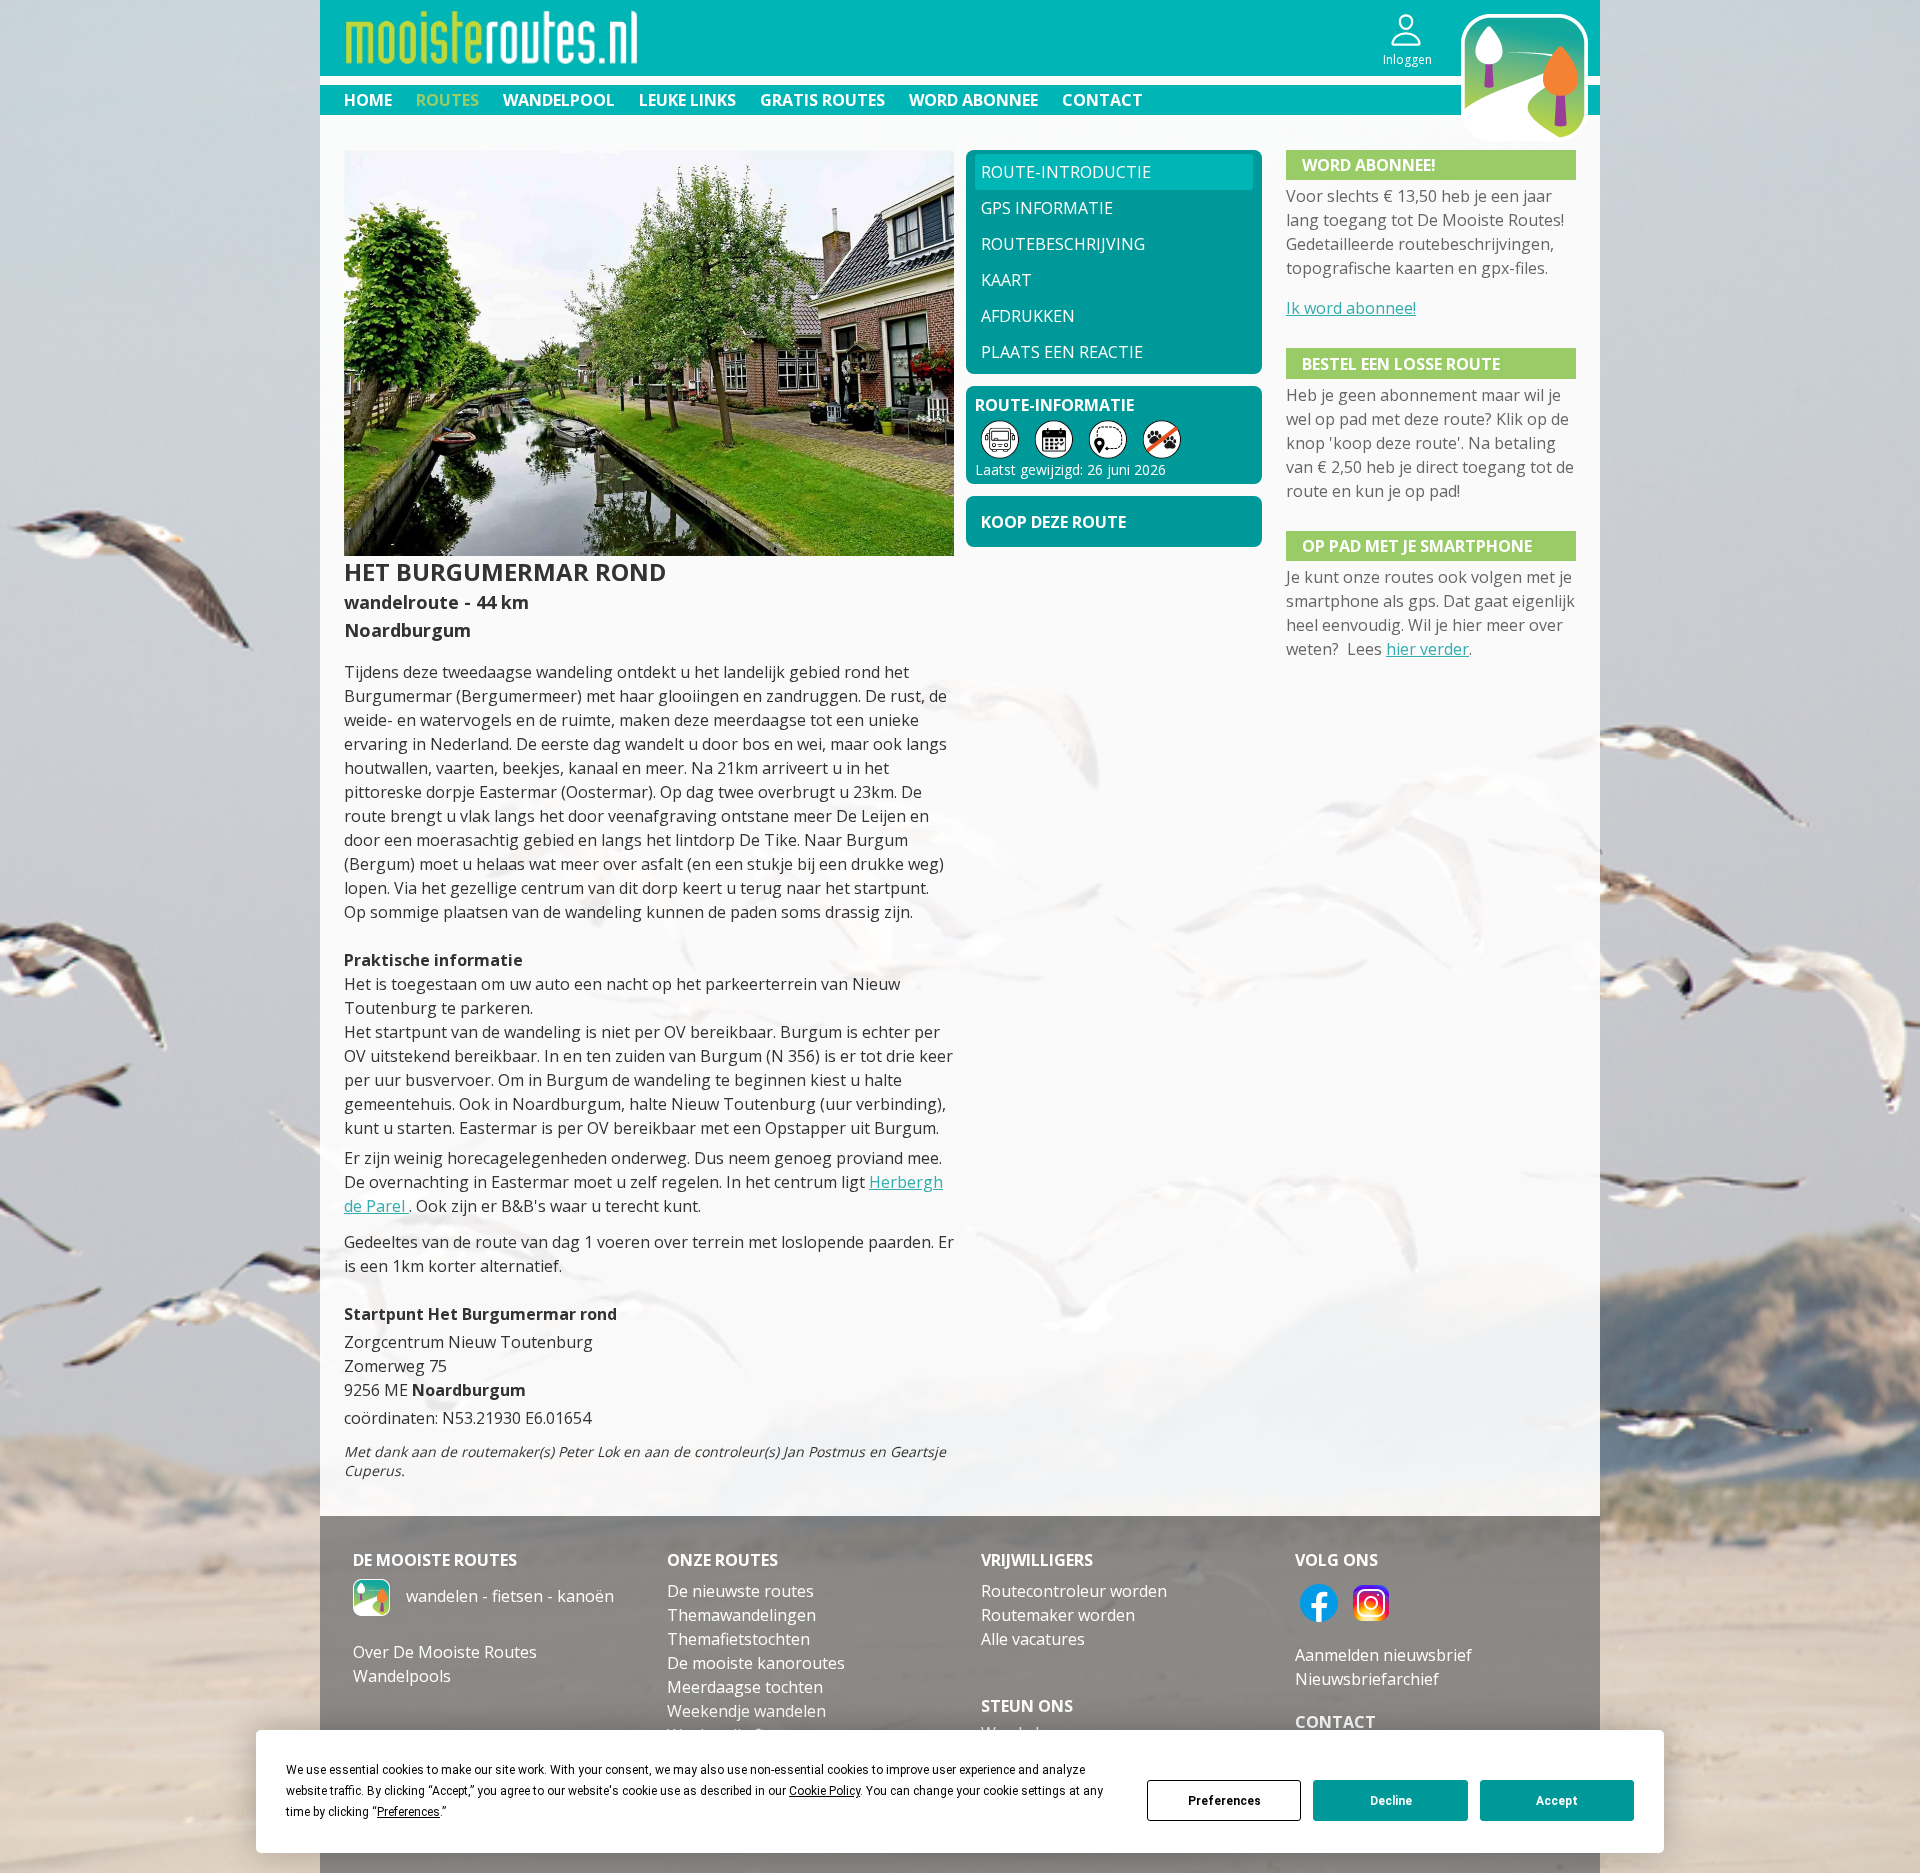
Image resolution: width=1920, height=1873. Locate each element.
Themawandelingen (741, 1615)
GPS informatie (1047, 208)
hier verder (1427, 649)
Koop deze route (1053, 522)
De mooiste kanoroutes (756, 1663)
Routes (447, 100)
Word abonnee (973, 100)
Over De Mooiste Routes (445, 1652)
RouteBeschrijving (1063, 244)
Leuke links (687, 100)
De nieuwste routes (740, 1591)
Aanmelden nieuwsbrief (1383, 1655)
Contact (1102, 100)
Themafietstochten (738, 1639)
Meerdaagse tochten (745, 1687)
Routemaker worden (1058, 1615)
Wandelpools (402, 1676)
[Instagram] (1371, 1601)
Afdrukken (1028, 316)
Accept (1557, 1801)
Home (368, 100)
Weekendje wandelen (746, 1711)
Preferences (1224, 1801)
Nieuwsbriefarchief (1367, 1679)
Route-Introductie (1066, 172)
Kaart (1006, 280)
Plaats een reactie (1062, 352)
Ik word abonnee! (1351, 308)
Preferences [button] (408, 1812)
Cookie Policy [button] (824, 1791)
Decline (1391, 1801)
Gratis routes (822, 100)
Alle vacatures (1033, 1639)
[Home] (371, 1595)
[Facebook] (1319, 1601)
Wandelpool (559, 100)
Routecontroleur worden (1074, 1591)
